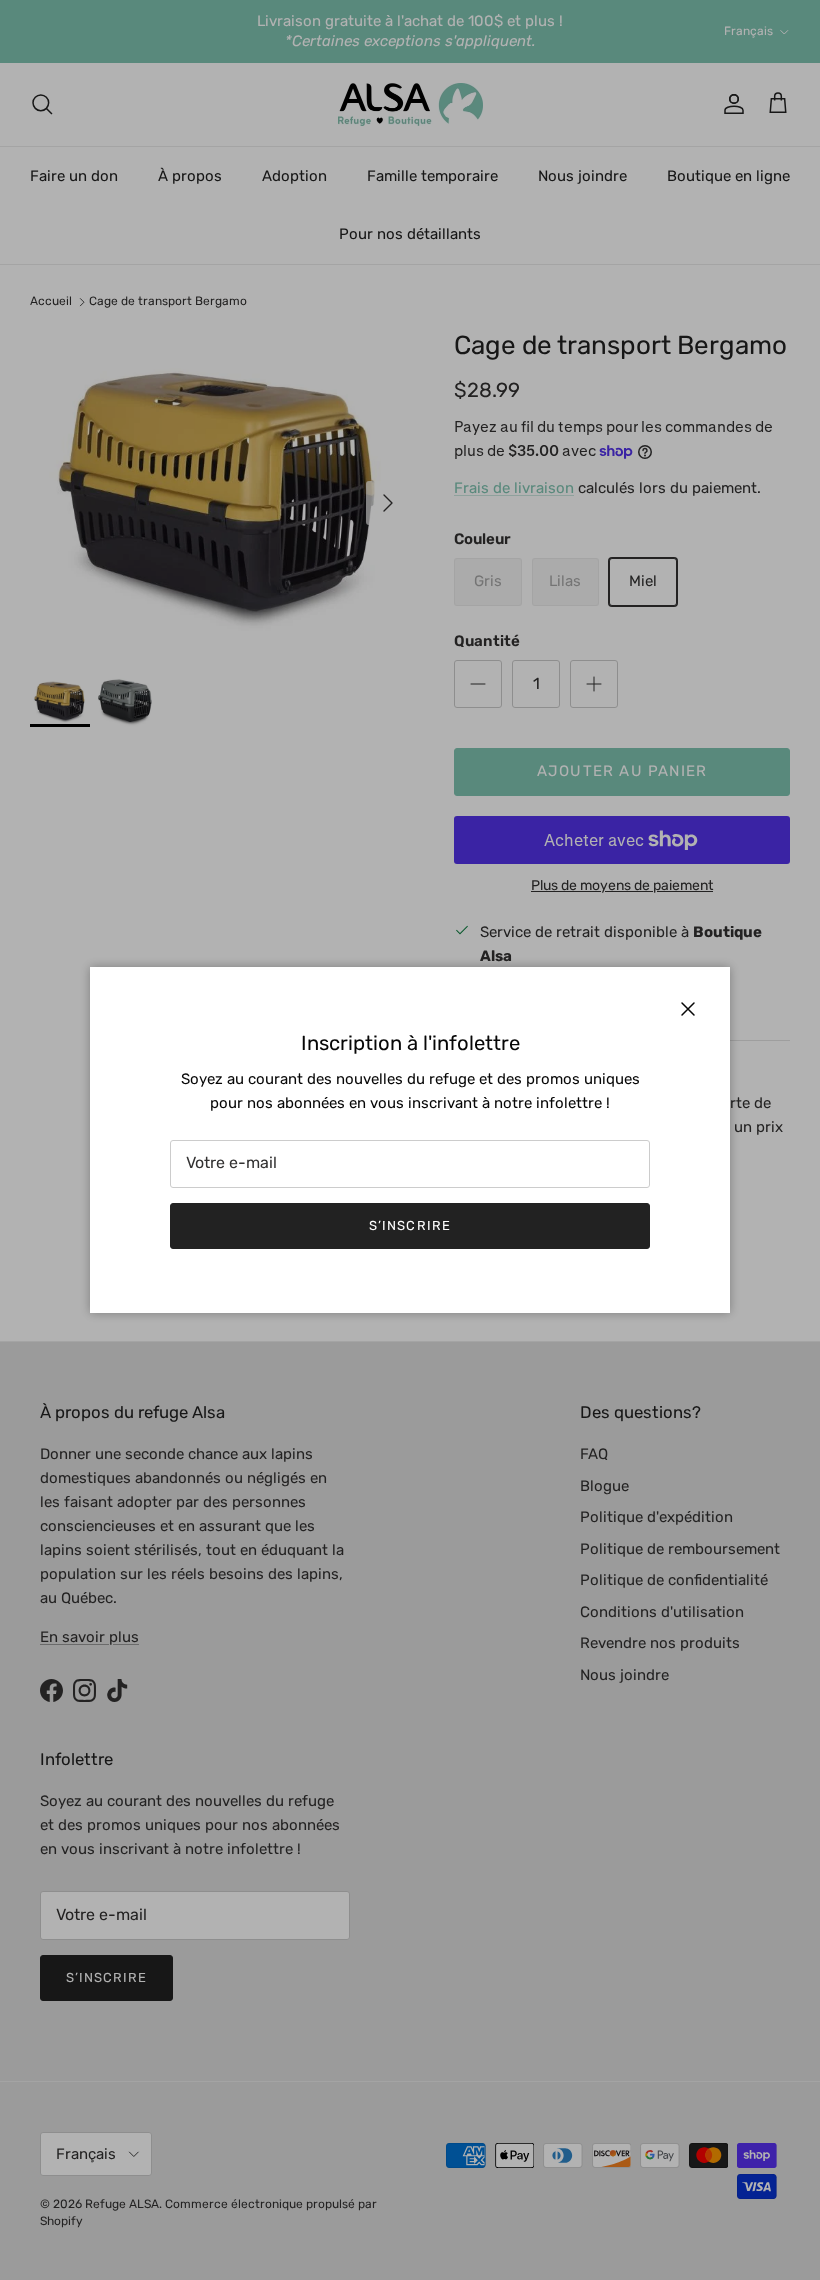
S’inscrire (409, 1225)
